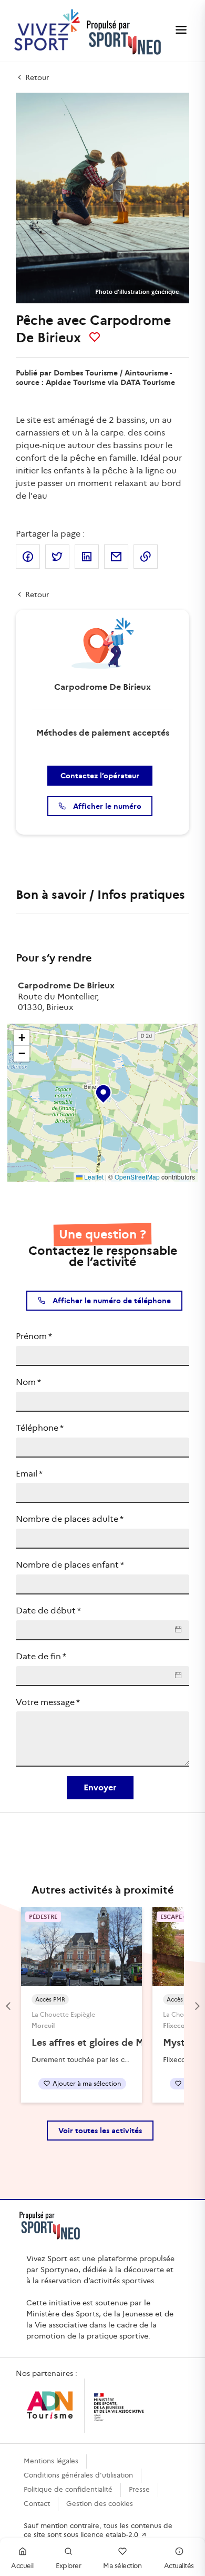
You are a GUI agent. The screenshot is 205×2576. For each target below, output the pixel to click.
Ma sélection (122, 2566)
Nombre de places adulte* (70, 1519)
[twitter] (57, 557)
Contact (37, 2504)
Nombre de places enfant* (70, 1565)
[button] (102, 1092)
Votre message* (48, 1702)
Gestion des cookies (100, 2504)
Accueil (22, 2566)
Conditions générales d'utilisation (78, 2475)
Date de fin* (41, 1656)
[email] (116, 557)
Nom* (28, 1382)
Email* (29, 1474)
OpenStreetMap (137, 1177)
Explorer (68, 2566)
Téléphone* (40, 1428)
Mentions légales (51, 2461)
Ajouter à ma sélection (87, 2083)
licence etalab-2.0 (110, 2535)
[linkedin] (87, 557)
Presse (139, 2489)
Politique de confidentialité (68, 2489)
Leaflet (93, 1177)
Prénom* (34, 1336)
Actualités (179, 2566)
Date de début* (48, 1611)
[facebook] (28, 557)
